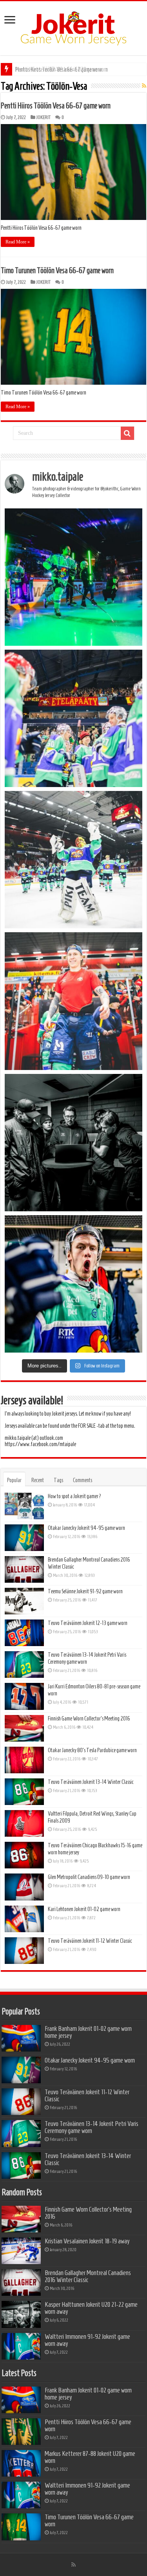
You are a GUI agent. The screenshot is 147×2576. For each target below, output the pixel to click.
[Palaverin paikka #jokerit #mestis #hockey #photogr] (73, 1143)
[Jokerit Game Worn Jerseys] (73, 27)
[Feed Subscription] (144, 86)
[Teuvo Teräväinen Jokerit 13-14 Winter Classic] (24, 1792)
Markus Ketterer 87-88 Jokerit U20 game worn (62, 69)
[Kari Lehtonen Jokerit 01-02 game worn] (24, 1919)
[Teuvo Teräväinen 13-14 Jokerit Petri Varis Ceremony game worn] (24, 1664)
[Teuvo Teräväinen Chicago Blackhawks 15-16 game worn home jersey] (24, 1855)
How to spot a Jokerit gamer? (75, 1496)
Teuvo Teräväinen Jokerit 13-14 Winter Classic (91, 1782)
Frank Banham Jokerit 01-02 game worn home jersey (88, 2032)
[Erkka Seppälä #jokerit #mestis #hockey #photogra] (73, 577)
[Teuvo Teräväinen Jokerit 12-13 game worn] (24, 1633)
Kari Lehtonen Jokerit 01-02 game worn (84, 1909)
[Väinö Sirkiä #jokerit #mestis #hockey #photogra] (73, 1001)
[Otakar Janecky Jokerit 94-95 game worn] (24, 1538)
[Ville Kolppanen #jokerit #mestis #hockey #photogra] (73, 860)
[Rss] (73, 2565)
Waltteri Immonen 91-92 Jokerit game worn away (87, 2340)
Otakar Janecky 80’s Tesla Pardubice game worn (92, 1750)
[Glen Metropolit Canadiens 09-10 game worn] (24, 1887)
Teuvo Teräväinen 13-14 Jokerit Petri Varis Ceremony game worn (92, 2127)
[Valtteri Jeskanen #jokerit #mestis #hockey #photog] (73, 1284)
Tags (58, 1480)
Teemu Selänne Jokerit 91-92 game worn (85, 1591)
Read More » (18, 242)
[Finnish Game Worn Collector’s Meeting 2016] (24, 1728)
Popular (14, 1480)
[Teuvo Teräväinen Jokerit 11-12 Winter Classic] (24, 1951)
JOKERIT (44, 117)
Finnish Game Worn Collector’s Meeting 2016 (89, 1719)
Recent (38, 1480)
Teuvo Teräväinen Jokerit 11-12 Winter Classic (90, 1941)
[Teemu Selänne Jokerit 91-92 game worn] (24, 1601)
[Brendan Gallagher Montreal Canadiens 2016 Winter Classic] (24, 1569)
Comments (83, 1480)
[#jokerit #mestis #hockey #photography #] (73, 718)
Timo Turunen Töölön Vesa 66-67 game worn (57, 270)
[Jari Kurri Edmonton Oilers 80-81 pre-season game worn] (24, 1696)
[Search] (127, 433)
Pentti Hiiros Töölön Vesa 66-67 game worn (56, 106)
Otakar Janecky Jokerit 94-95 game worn (86, 1528)
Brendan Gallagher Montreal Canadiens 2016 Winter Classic (88, 2276)
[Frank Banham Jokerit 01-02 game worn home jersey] (21, 2038)
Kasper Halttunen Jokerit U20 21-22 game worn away (91, 2308)
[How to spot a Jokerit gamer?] (24, 1506)
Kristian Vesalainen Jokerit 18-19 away (87, 2241)
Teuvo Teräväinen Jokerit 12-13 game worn (88, 1623)
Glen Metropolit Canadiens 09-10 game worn (89, 1877)
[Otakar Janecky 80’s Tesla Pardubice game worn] (24, 1760)
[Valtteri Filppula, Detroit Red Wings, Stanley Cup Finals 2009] (24, 1823)
